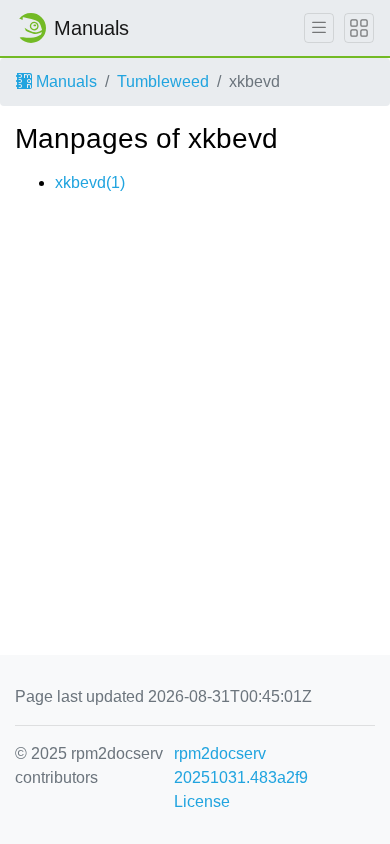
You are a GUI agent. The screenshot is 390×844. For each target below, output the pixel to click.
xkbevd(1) (90, 182)
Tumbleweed (163, 81)
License (202, 801)
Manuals (64, 81)
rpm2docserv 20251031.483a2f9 (241, 765)
